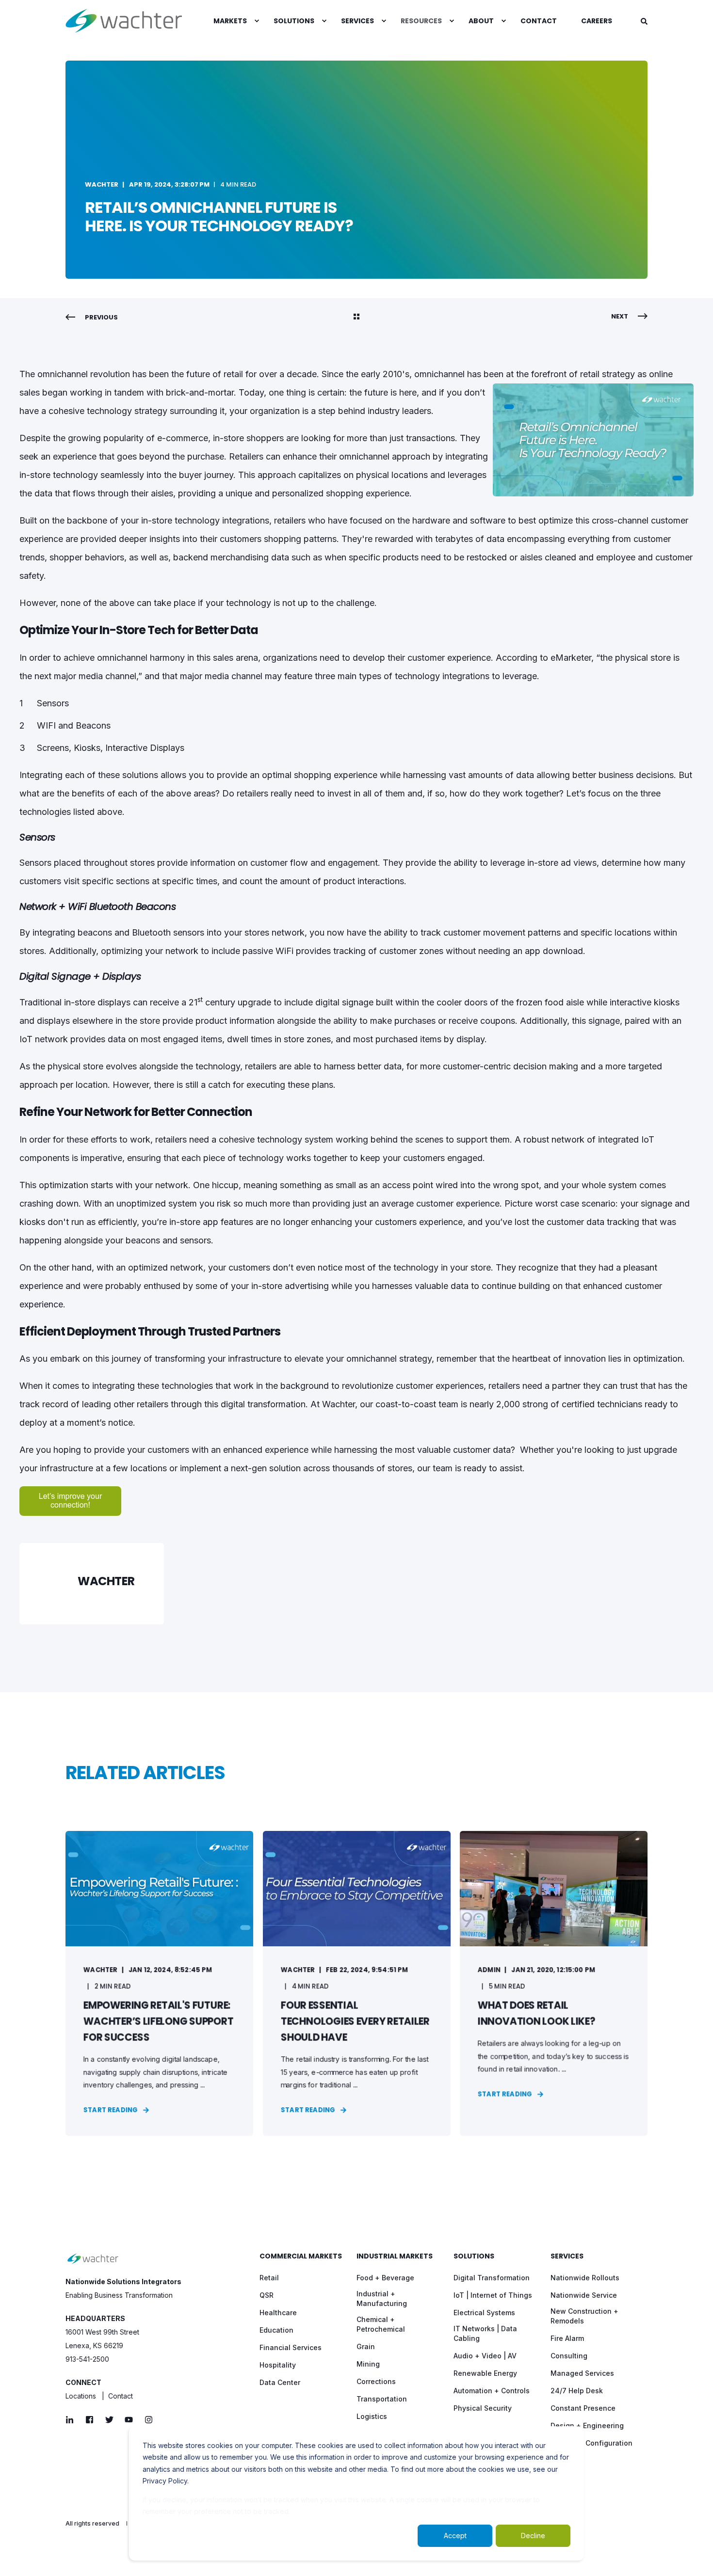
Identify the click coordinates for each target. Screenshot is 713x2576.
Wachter (102, 184)
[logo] (93, 2259)
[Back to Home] (124, 21)
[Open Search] (644, 21)
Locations (81, 2396)
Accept (455, 2536)
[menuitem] (231, 21)
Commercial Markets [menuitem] (301, 2257)
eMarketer (571, 658)
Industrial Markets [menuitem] (395, 2257)
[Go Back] (356, 318)
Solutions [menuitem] (474, 2257)
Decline (533, 2536)
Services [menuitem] (567, 2257)
